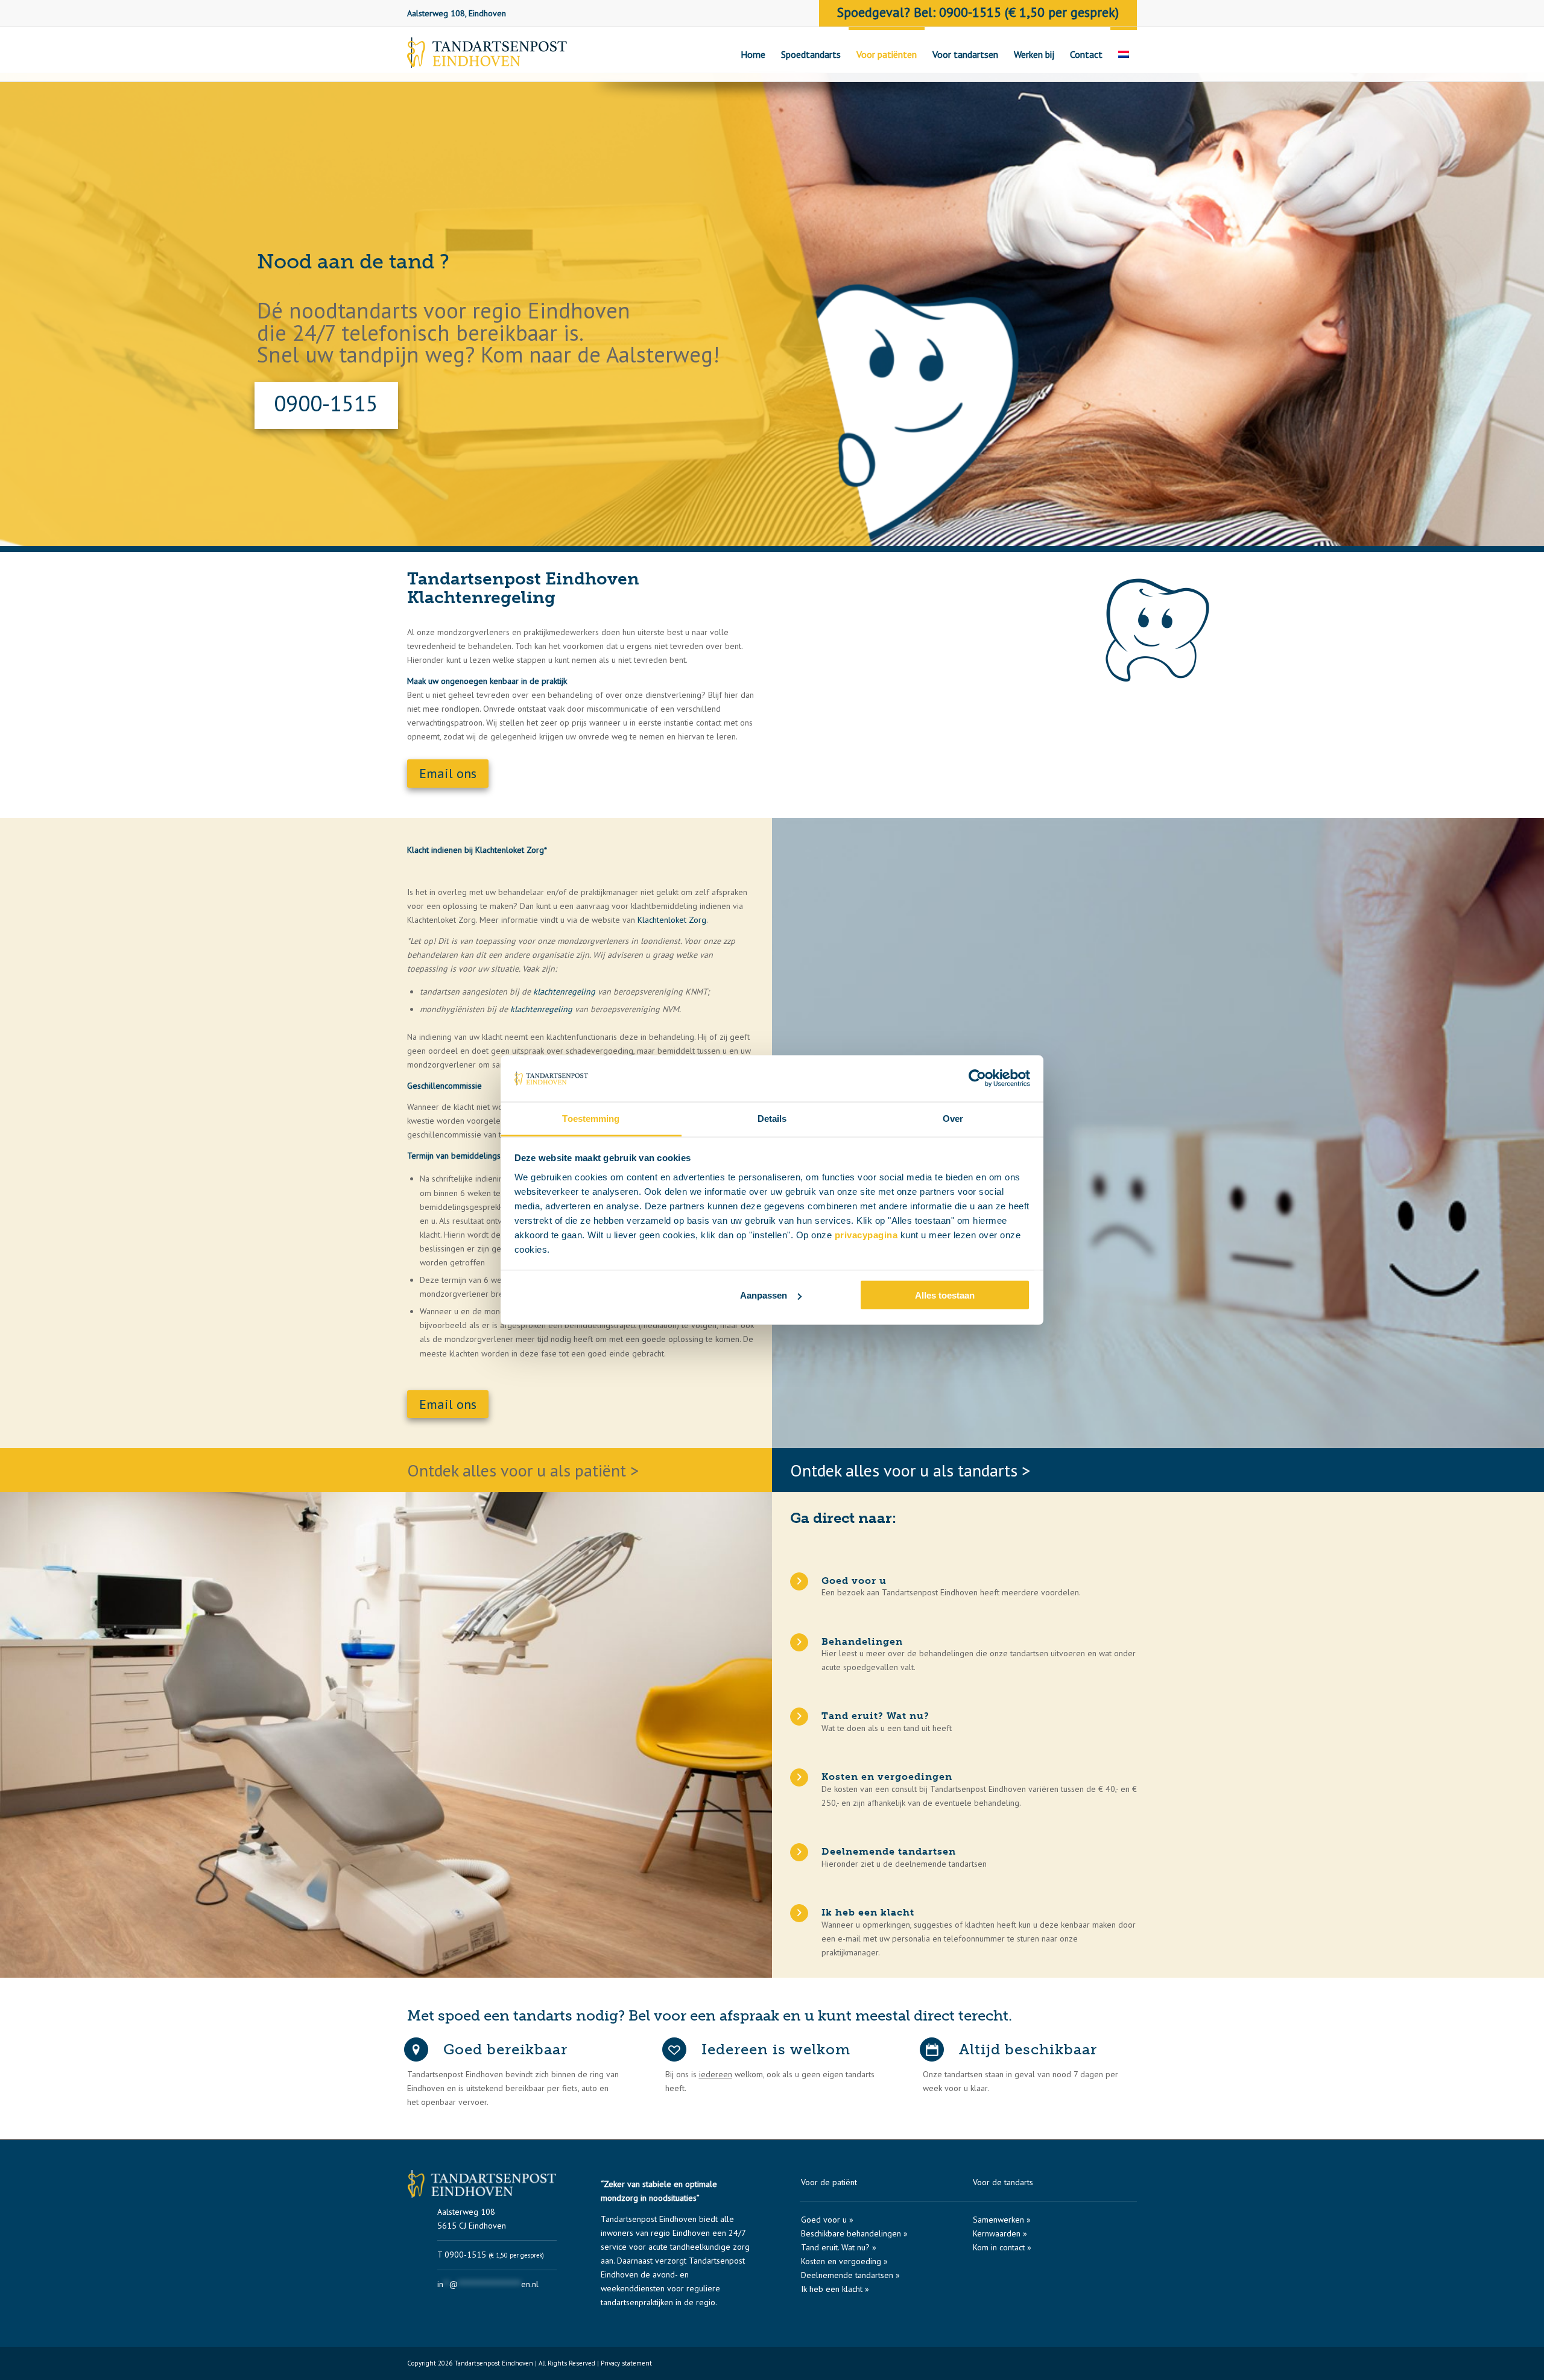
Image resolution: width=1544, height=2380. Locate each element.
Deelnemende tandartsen (889, 1851)
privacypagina (866, 1234)
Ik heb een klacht (868, 1912)
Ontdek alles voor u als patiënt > (523, 1470)
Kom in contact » (1002, 2247)
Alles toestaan (945, 1295)
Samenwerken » (1002, 2220)
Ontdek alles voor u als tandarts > (910, 1470)
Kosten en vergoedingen (887, 1777)
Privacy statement (626, 2363)
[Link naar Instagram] (1128, 2366)
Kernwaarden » (1000, 2233)
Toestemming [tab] (591, 1118)
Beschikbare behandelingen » (854, 2233)
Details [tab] (772, 1118)
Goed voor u (854, 1581)
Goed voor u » (827, 2220)
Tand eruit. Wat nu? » (839, 2247)
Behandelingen (862, 1641)
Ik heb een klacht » (835, 2289)
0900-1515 (327, 403)
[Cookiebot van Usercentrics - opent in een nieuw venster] (977, 1078)
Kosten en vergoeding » (844, 2261)
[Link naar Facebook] (1110, 2366)
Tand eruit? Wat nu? (875, 1716)
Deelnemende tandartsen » (850, 2275)
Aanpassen (764, 1295)
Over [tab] (953, 1118)
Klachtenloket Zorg (672, 920)
